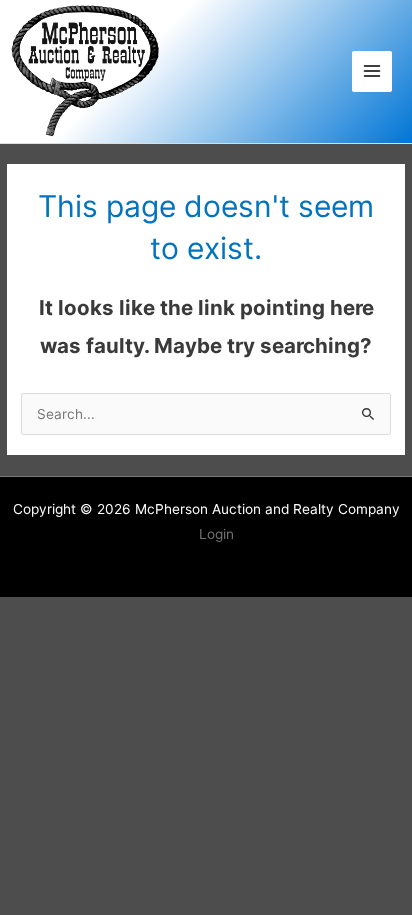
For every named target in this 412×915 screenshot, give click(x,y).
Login (216, 534)
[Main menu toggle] (372, 71)
